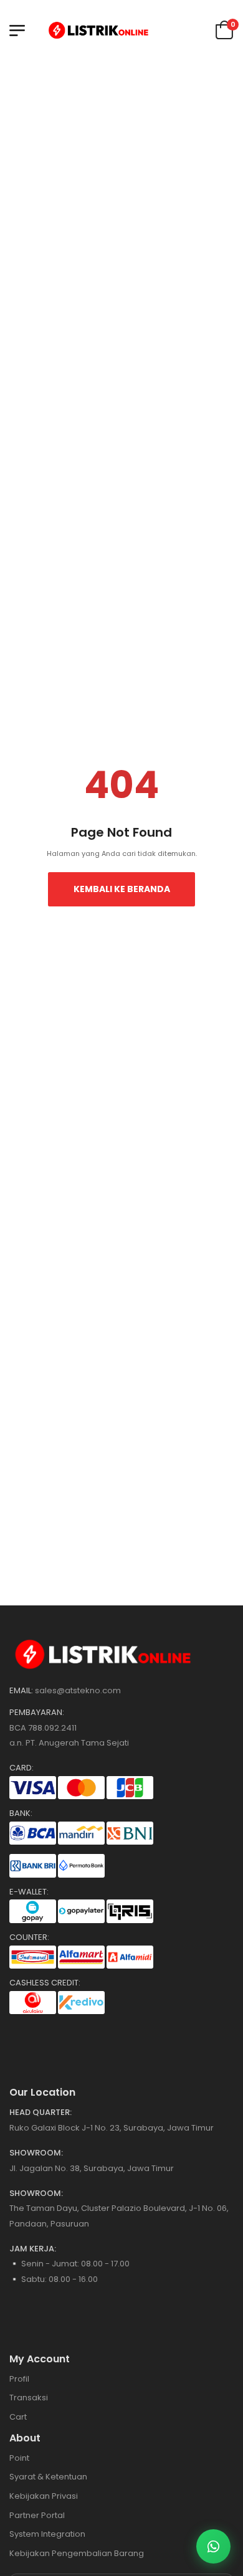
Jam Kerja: (33, 2249)
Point (19, 2458)
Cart (18, 2417)
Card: (21, 1768)
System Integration (47, 2534)
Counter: (29, 1937)
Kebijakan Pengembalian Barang (77, 2553)
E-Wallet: (29, 1892)
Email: (21, 1691)
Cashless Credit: (45, 1983)
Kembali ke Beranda (122, 889)
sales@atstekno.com (78, 1690)
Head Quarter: (40, 2113)
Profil (19, 2379)
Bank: (21, 1813)
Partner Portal (37, 2515)
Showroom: (36, 2153)
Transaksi (29, 2398)
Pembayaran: (37, 1713)
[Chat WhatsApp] (213, 2546)
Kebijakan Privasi (44, 2496)
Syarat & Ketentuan (48, 2477)
